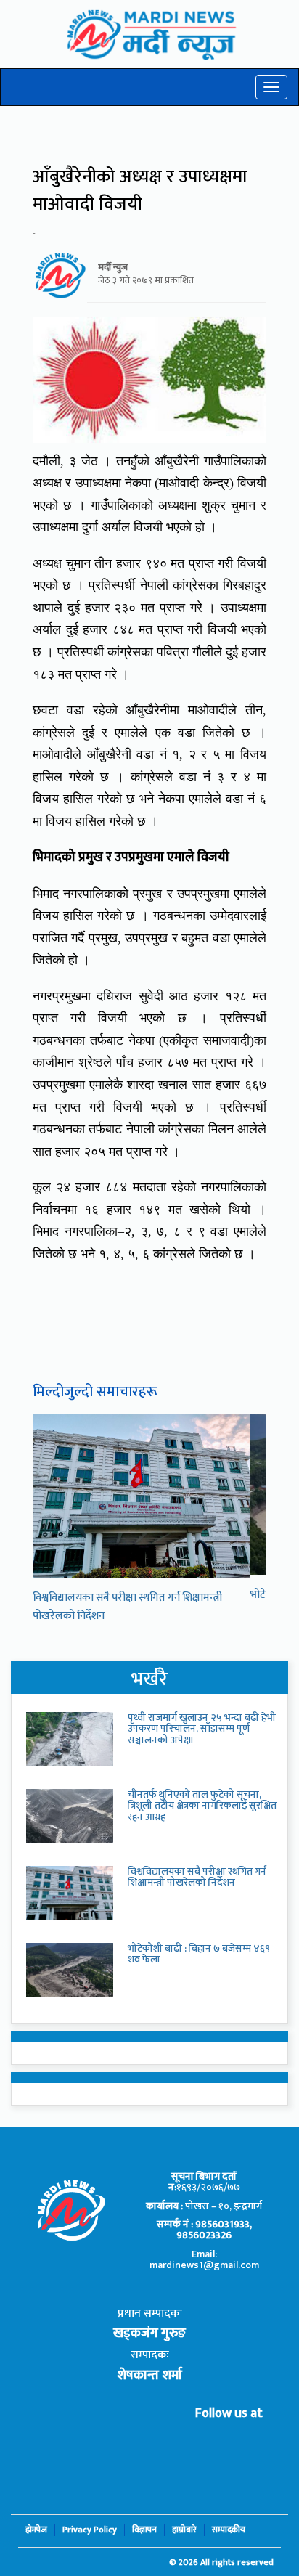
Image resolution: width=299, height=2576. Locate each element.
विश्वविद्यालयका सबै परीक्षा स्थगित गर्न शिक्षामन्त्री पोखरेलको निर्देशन (197, 1877)
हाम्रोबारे (184, 2530)
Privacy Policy (90, 2530)
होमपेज (36, 2530)
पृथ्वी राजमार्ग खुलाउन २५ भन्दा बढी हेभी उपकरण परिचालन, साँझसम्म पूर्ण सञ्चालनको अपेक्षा (202, 1729)
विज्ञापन (144, 2530)
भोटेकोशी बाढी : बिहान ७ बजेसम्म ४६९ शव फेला (199, 1954)
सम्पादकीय (229, 2530)
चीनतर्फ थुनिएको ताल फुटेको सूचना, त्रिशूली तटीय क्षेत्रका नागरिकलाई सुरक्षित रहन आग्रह (202, 1806)
